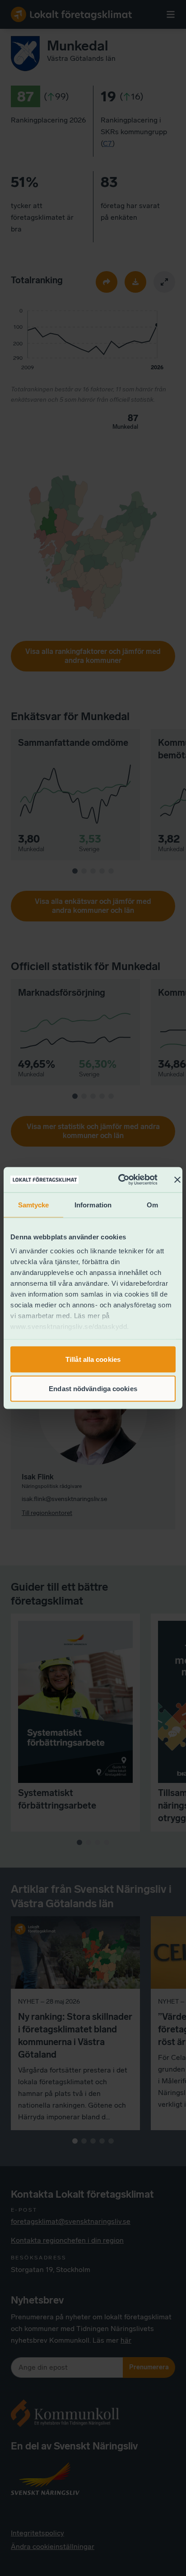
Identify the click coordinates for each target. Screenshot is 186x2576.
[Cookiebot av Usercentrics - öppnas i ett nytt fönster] (119, 1180)
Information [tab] (93, 1204)
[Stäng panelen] (177, 1179)
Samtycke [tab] (34, 1204)
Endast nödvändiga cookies (93, 1389)
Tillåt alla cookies (93, 1359)
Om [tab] (152, 1204)
